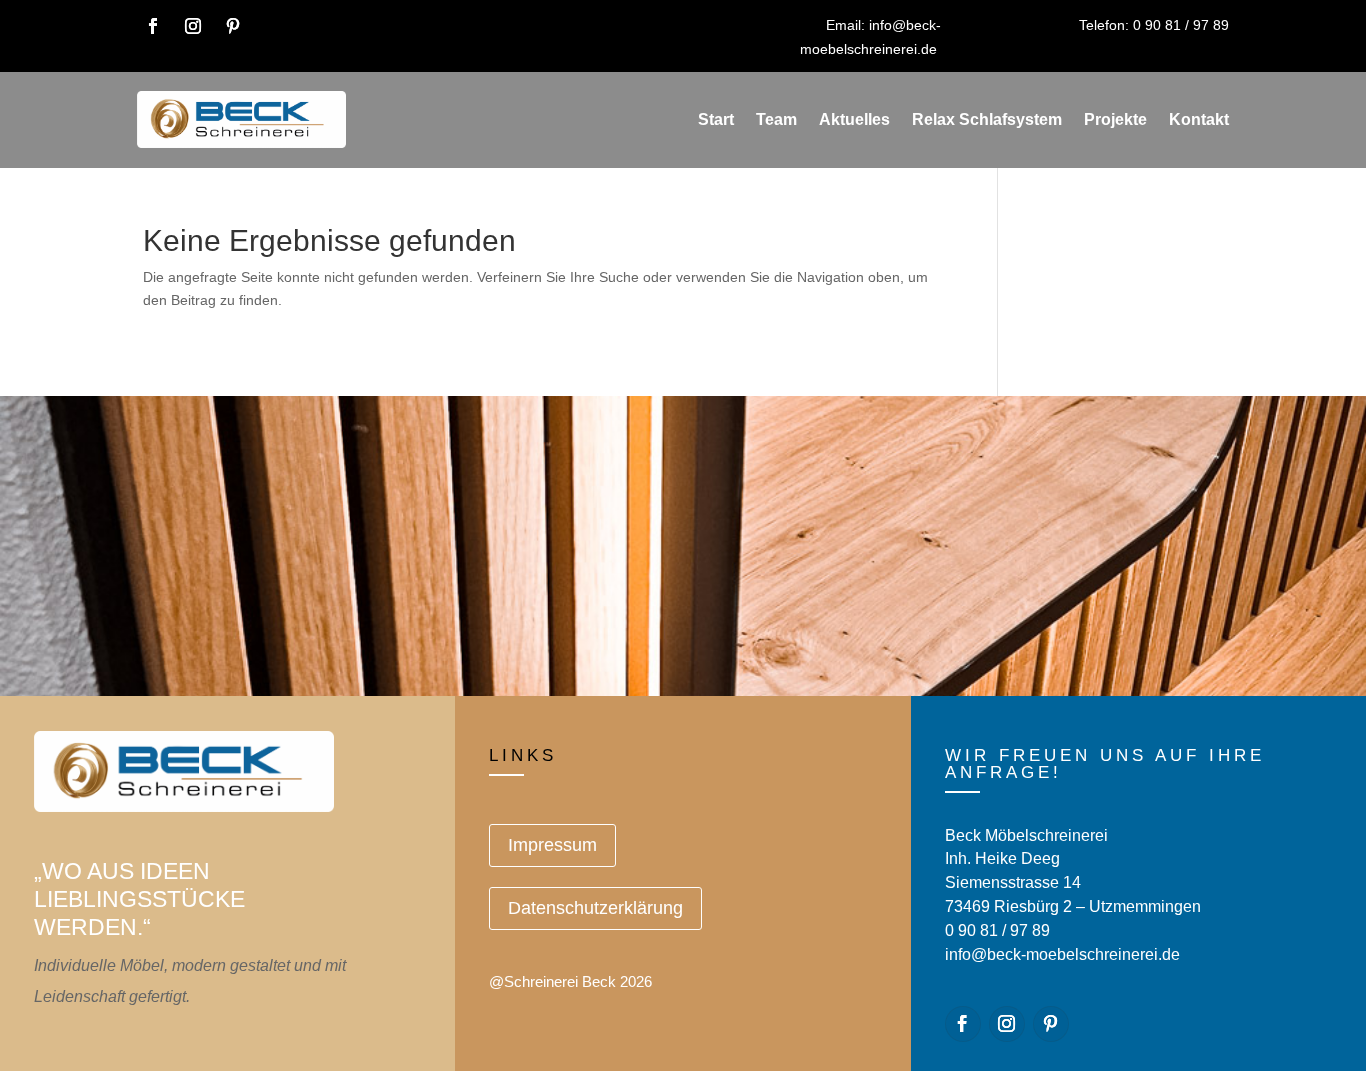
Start (716, 119)
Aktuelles (854, 119)
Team (776, 119)
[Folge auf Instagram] (193, 26)
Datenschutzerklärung (595, 908)
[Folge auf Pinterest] (233, 26)
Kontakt (1199, 119)
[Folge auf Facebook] (153, 26)
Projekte (1115, 119)
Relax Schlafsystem (987, 119)
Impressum (552, 845)
